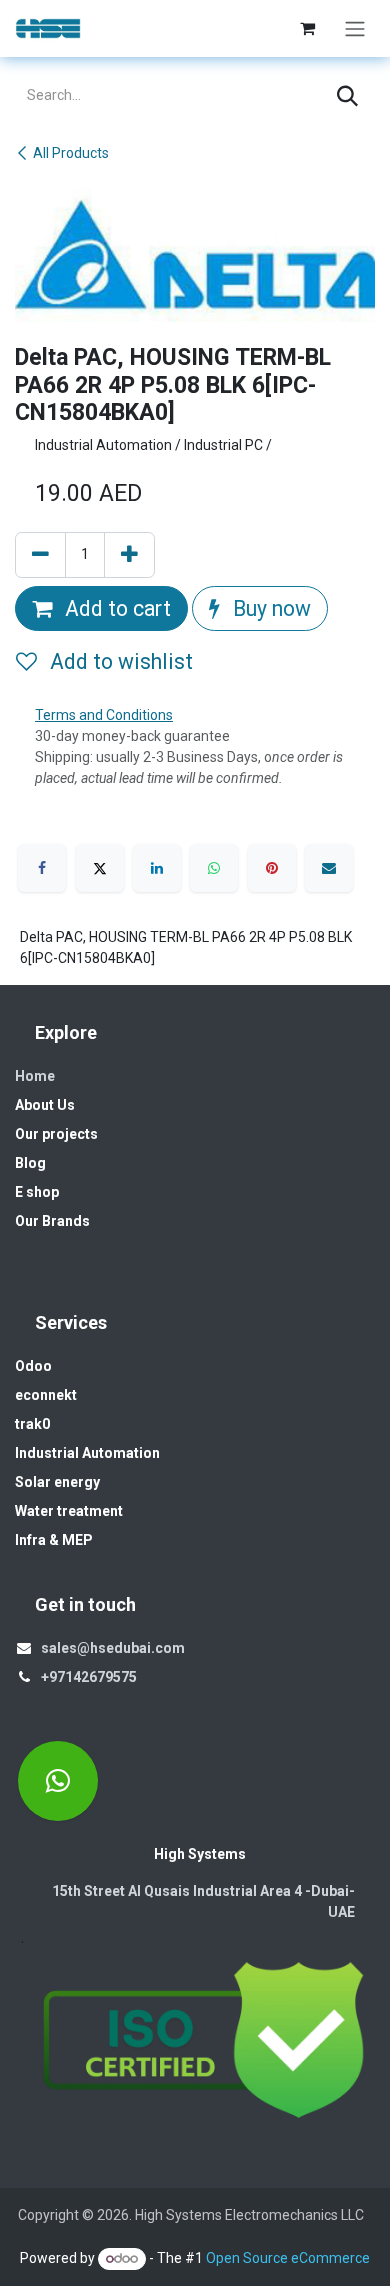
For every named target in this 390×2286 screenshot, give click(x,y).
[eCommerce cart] (307, 28)
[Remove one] (40, 555)
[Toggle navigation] (355, 28)
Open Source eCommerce (288, 2258)
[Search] (347, 96)
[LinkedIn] (157, 868)
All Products (71, 153)
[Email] (329, 868)
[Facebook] (42, 868)
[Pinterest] (272, 868)
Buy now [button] (269, 608)
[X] (100, 868)
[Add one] (129, 555)
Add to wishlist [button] (119, 661)
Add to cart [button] (115, 608)
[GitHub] (58, 1781)
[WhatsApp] (214, 868)
